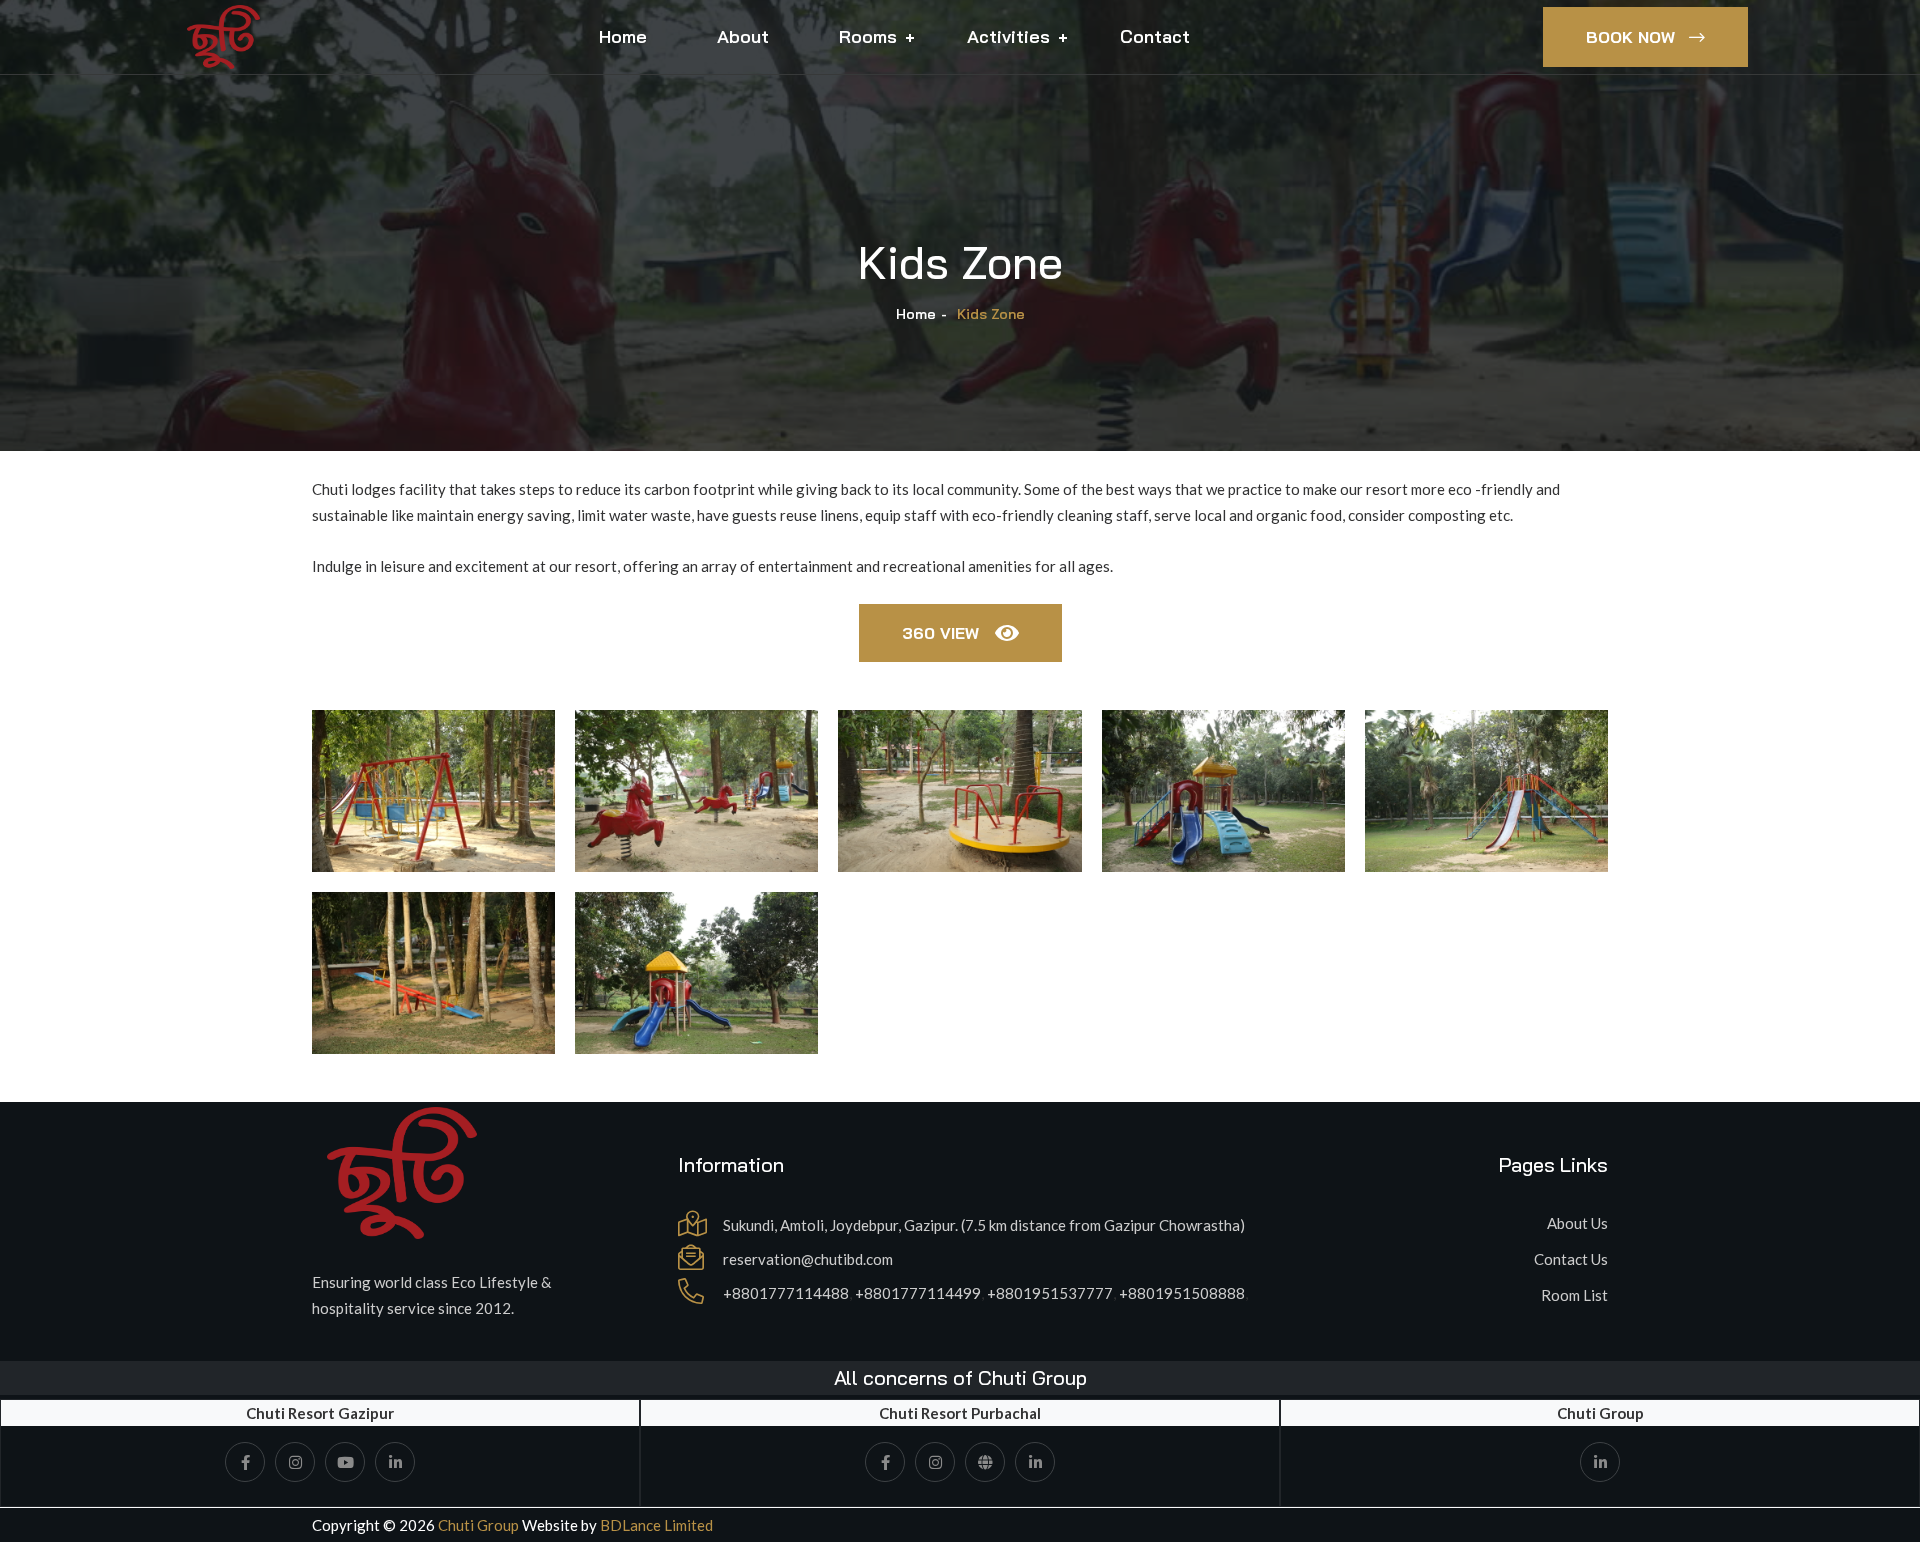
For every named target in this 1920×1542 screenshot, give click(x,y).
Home (623, 36)
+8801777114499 (918, 1293)
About (743, 36)
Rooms (868, 36)
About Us (1577, 1223)
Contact (1155, 36)
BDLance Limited (656, 1525)
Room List (1574, 1295)
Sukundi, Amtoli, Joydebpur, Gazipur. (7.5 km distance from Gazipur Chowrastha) (984, 1225)
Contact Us (1571, 1259)
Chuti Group (477, 1525)
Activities (1008, 36)
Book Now (1630, 37)
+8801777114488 (786, 1293)
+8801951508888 (1182, 1293)
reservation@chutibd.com (808, 1259)
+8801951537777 (1050, 1293)
